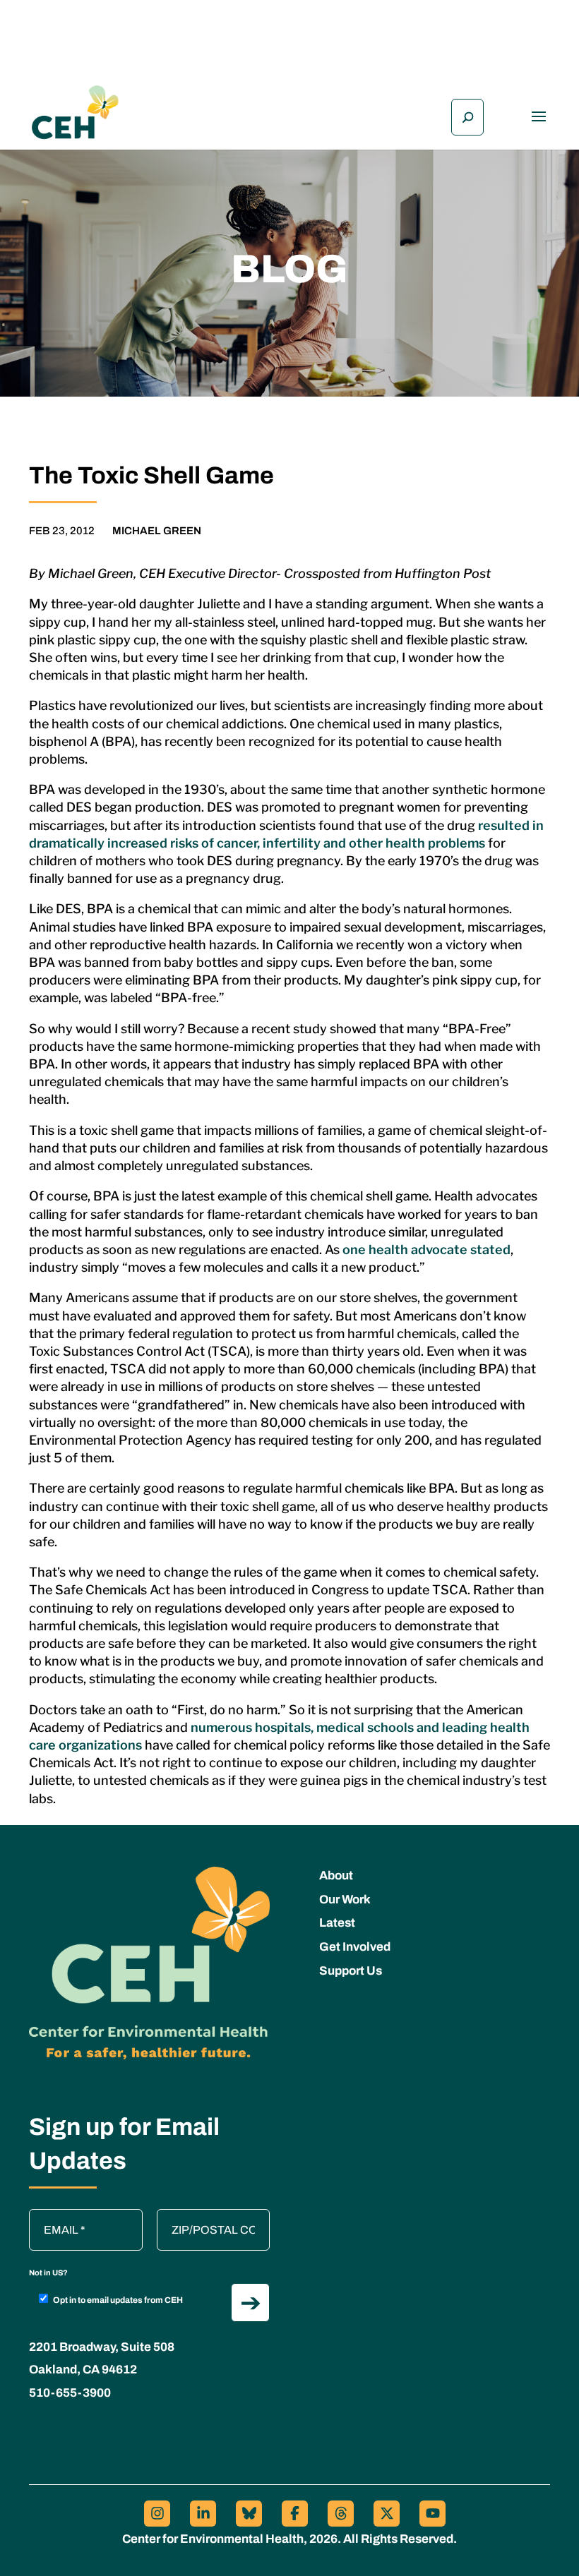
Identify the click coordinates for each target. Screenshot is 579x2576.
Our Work (345, 1900)
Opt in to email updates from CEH (118, 2300)
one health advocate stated (426, 1250)
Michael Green (157, 531)
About (336, 1876)
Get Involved (355, 1947)
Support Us (351, 1971)
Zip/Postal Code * (205, 2216)
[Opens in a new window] (157, 2514)
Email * (54, 2216)
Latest (337, 1923)
